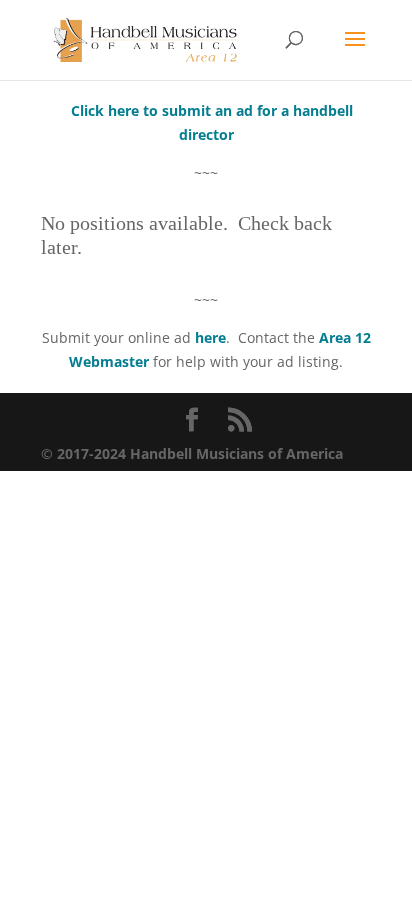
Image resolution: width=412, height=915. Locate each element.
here (210, 337)
